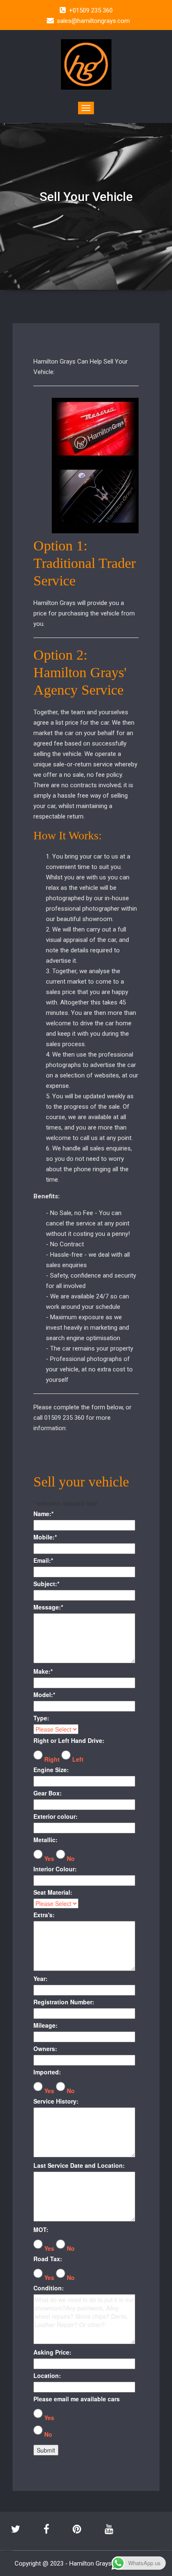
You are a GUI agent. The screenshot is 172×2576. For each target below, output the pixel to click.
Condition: (49, 2288)
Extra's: (44, 1915)
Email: (43, 1560)
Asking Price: (52, 2352)
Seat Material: (53, 1892)
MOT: (41, 2230)
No (71, 1858)
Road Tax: (48, 2259)
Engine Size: (51, 1770)
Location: (47, 2375)
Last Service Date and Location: (79, 2165)
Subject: (46, 1584)
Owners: (45, 2049)
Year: (40, 1978)
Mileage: (46, 2025)
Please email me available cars (77, 2399)
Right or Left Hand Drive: (69, 1740)
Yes (49, 1858)
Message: (48, 1607)
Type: (41, 1718)
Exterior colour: (56, 1816)
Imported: (47, 2072)
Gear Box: (48, 1793)
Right (52, 1759)
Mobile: (45, 1537)
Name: (43, 1514)
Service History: (56, 2101)
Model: (44, 1695)
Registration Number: (64, 2002)
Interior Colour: (55, 1869)
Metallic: (46, 1840)
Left (78, 1759)
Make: (43, 1671)
